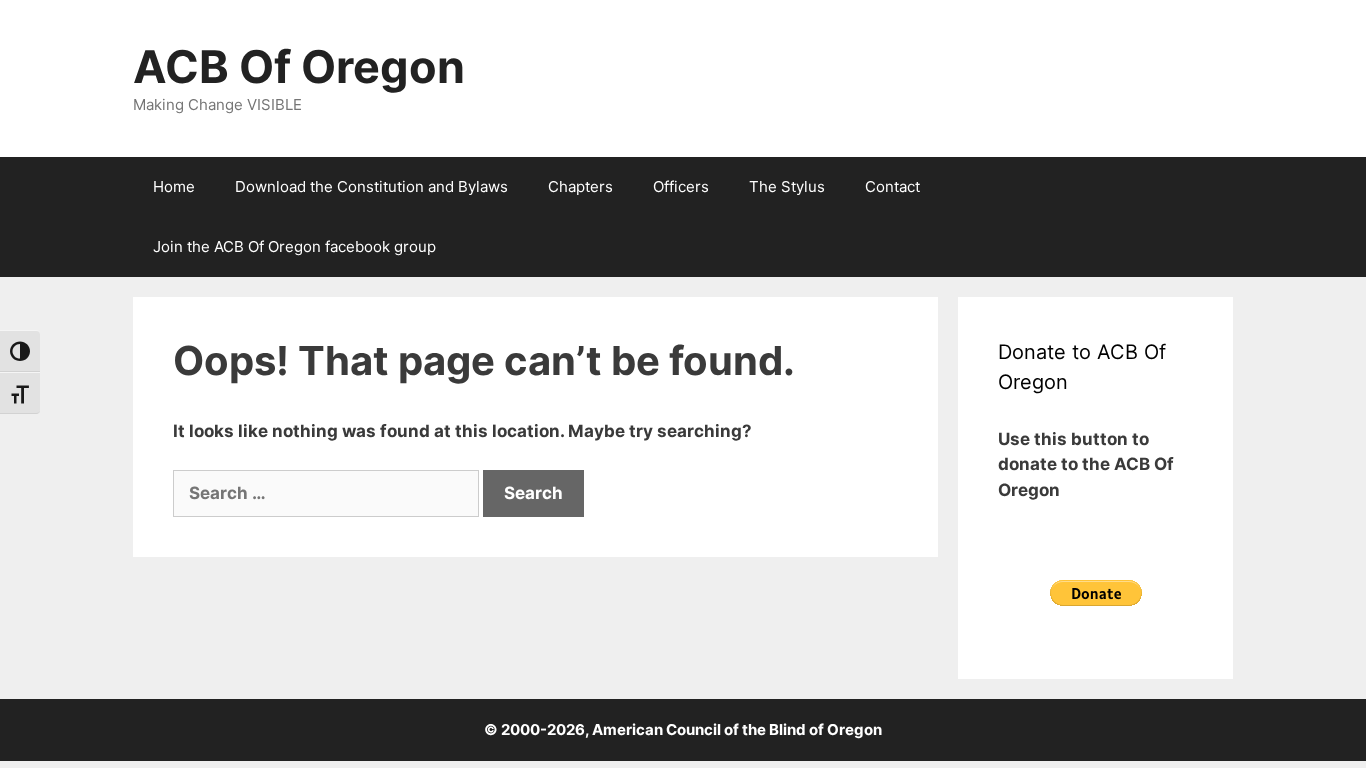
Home (174, 186)
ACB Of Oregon (299, 66)
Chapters (580, 186)
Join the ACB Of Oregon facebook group (294, 246)
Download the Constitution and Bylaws (371, 186)
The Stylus (787, 186)
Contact (892, 186)
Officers (681, 186)
